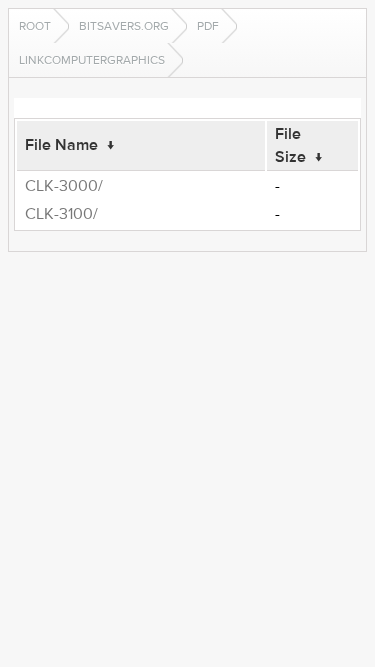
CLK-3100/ (61, 214)
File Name (61, 145)
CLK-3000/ (64, 186)
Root (35, 26)
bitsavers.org (124, 26)
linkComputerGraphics (92, 60)
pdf (208, 26)
